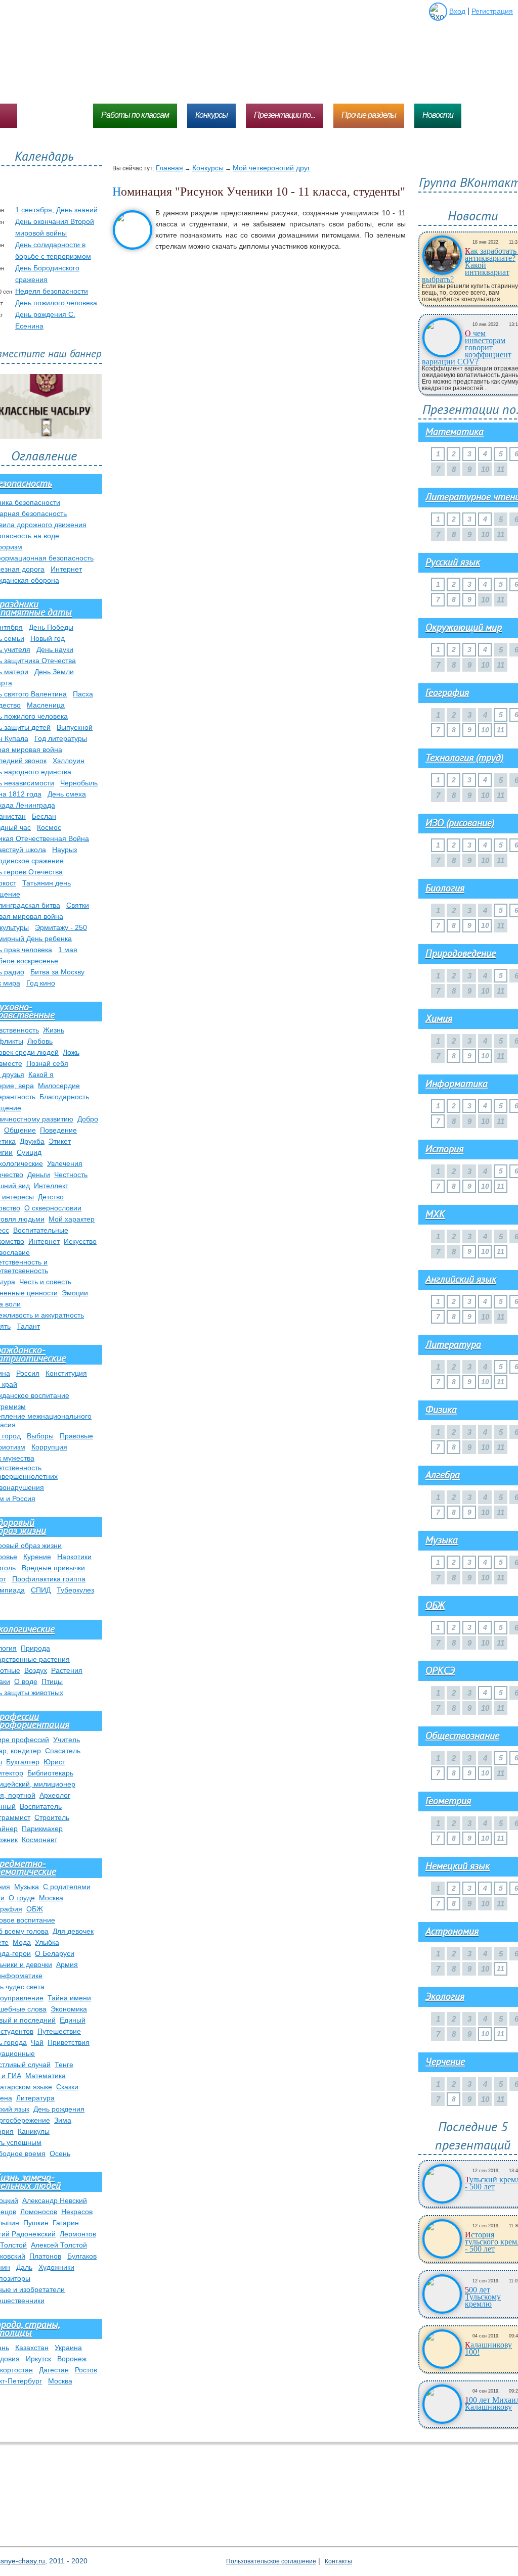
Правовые (76, 1436)
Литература (35, 2098)
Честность (71, 1175)
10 (485, 730)
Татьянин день (47, 883)
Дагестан (54, 2370)
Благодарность (64, 1097)
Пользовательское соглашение (271, 2561)
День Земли (54, 672)
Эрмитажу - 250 (61, 927)
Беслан (44, 816)
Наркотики (74, 1557)
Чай (37, 2042)
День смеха (67, 794)
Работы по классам (135, 115)
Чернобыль (79, 783)
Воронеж (72, 2359)
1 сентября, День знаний (56, 210)
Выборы (40, 1436)
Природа (35, 1648)
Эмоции (75, 1293)
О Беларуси (55, 1953)
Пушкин (36, 2223)
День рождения (59, 2109)
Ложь (71, 1052)
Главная (169, 168)
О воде (26, 1681)
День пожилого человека (56, 303)
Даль (24, 2267)
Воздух (36, 1670)
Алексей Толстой (59, 2245)
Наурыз (64, 850)
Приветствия (69, 2042)
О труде (22, 1898)
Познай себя (47, 1063)
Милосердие (59, 1086)
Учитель (67, 1740)
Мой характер (72, 1219)
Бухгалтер (23, 1762)
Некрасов (77, 2212)
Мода (22, 1942)
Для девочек (73, 1931)
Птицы (52, 1681)
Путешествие (59, 2031)
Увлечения (65, 1163)
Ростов (86, 2370)
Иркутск (38, 2359)
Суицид (29, 1152)
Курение (37, 1557)
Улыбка (47, 1942)
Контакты (338, 2561)
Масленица (46, 705)
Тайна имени (69, 1998)
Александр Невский (55, 2200)
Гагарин (66, 2223)
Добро (88, 1119)
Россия (28, 1373)
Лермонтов (78, 2234)
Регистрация (492, 11)
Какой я (41, 1074)
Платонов (45, 2256)
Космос (49, 827)
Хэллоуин (69, 761)
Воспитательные (41, 1230)
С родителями (67, 1887)
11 (501, 730)
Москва (51, 1898)
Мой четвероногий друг (271, 168)
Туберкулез (75, 1590)
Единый (73, 2020)
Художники (56, 2267)
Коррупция (49, 1447)
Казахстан (32, 2348)
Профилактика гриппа (49, 1579)
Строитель (52, 1817)
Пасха (83, 694)
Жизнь (54, 1030)
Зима (63, 2120)
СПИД (41, 1590)
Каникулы (34, 2131)
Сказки (67, 2087)
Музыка (27, 1887)
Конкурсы (211, 115)
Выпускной (75, 727)
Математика (46, 2076)
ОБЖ (35, 1909)
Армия (67, 1964)
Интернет (66, 569)
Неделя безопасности (52, 291)
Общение (20, 1130)
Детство (51, 1197)
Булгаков (82, 2256)
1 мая (68, 950)
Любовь (40, 1041)
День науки (55, 649)
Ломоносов (39, 2212)
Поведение (58, 1130)
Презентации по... (285, 115)
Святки (78, 905)
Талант (28, 1326)
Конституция (66, 1373)
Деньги (39, 1175)
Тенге (64, 2065)
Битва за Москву (57, 972)
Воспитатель (41, 1806)
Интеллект (51, 1186)
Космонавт (39, 1840)
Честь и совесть (45, 1282)
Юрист (54, 1762)
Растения (67, 1670)
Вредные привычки (53, 1568)
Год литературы (61, 738)
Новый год (48, 638)
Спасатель (63, 1751)
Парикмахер (42, 1829)
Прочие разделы (369, 115)
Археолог (55, 1795)
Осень (60, 2153)
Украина (68, 2348)
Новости (438, 115)
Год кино (41, 983)
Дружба (32, 1141)
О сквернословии (53, 1208)
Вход (457, 11)
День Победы (51, 627)
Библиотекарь (50, 1773)
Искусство (80, 1241)
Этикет (60, 1141)
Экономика (69, 2009)
